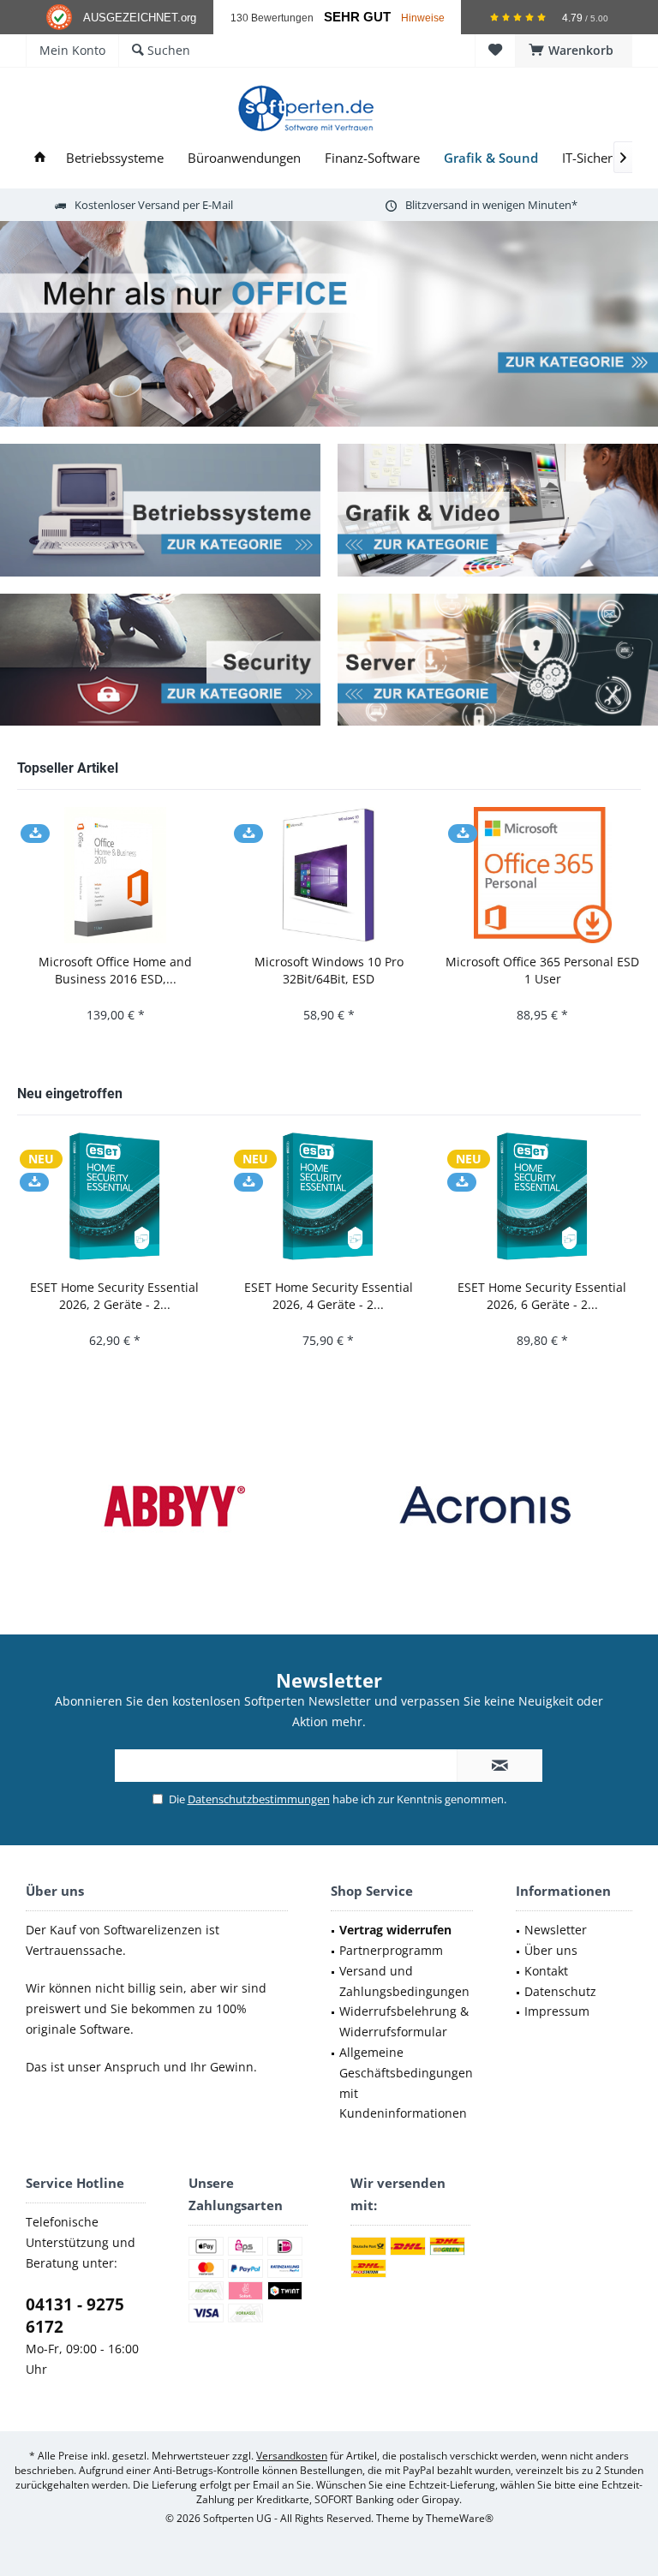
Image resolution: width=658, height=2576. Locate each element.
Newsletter (556, 1930)
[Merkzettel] (495, 50)
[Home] (40, 158)
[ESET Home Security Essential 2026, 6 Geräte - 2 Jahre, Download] (542, 1201)
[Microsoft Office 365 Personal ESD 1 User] (543, 875)
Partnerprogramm (391, 1950)
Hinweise (423, 18)
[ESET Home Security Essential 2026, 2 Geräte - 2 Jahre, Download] (114, 1201)
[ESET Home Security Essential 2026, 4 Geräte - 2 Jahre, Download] (329, 1201)
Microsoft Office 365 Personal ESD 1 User (542, 970)
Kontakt (546, 1971)
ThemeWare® (460, 2518)
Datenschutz (560, 1991)
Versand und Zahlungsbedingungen (404, 1981)
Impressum (557, 2011)
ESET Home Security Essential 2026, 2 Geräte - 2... (114, 1296)
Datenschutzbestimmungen (259, 1799)
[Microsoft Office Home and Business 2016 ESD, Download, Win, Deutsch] (115, 875)
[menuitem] (574, 51)
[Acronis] (485, 1505)
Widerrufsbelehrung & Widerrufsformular (404, 2021)
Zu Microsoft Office (329, 324)
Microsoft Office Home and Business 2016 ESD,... (115, 970)
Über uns (551, 1950)
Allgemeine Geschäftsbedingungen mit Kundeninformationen (406, 2083)
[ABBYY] (173, 1505)
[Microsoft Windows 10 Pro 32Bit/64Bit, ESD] (329, 875)
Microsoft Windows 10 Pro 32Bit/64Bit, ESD (329, 970)
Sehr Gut (357, 17)
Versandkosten (292, 2456)
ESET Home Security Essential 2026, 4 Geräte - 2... (329, 1296)
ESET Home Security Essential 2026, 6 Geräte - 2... (542, 1296)
